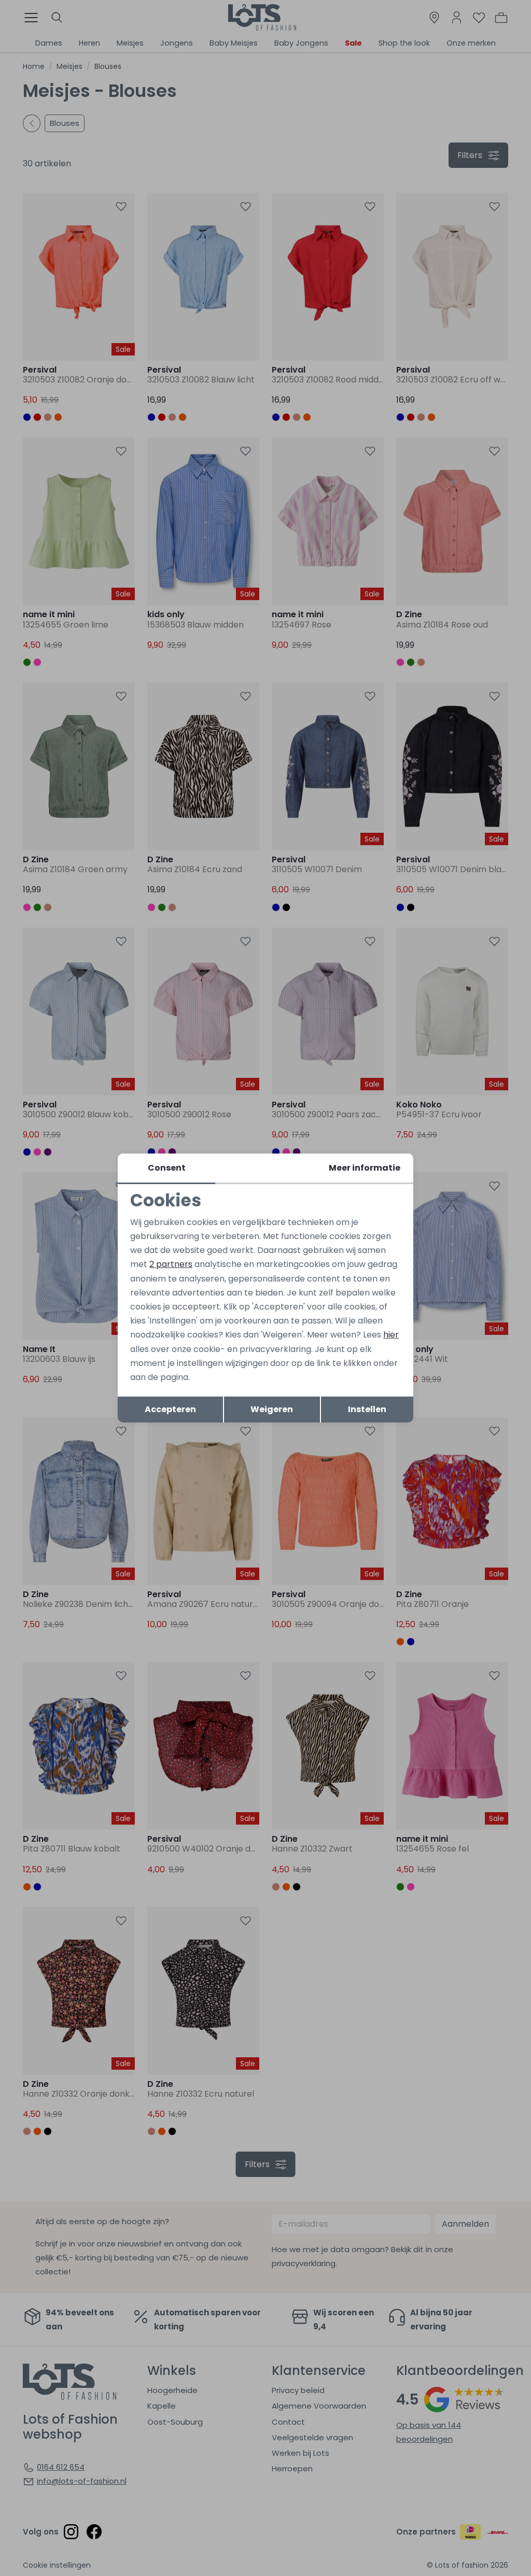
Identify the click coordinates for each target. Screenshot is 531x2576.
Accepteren (170, 1409)
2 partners (171, 1264)
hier (391, 1335)
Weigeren (272, 1409)
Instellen (367, 1409)
